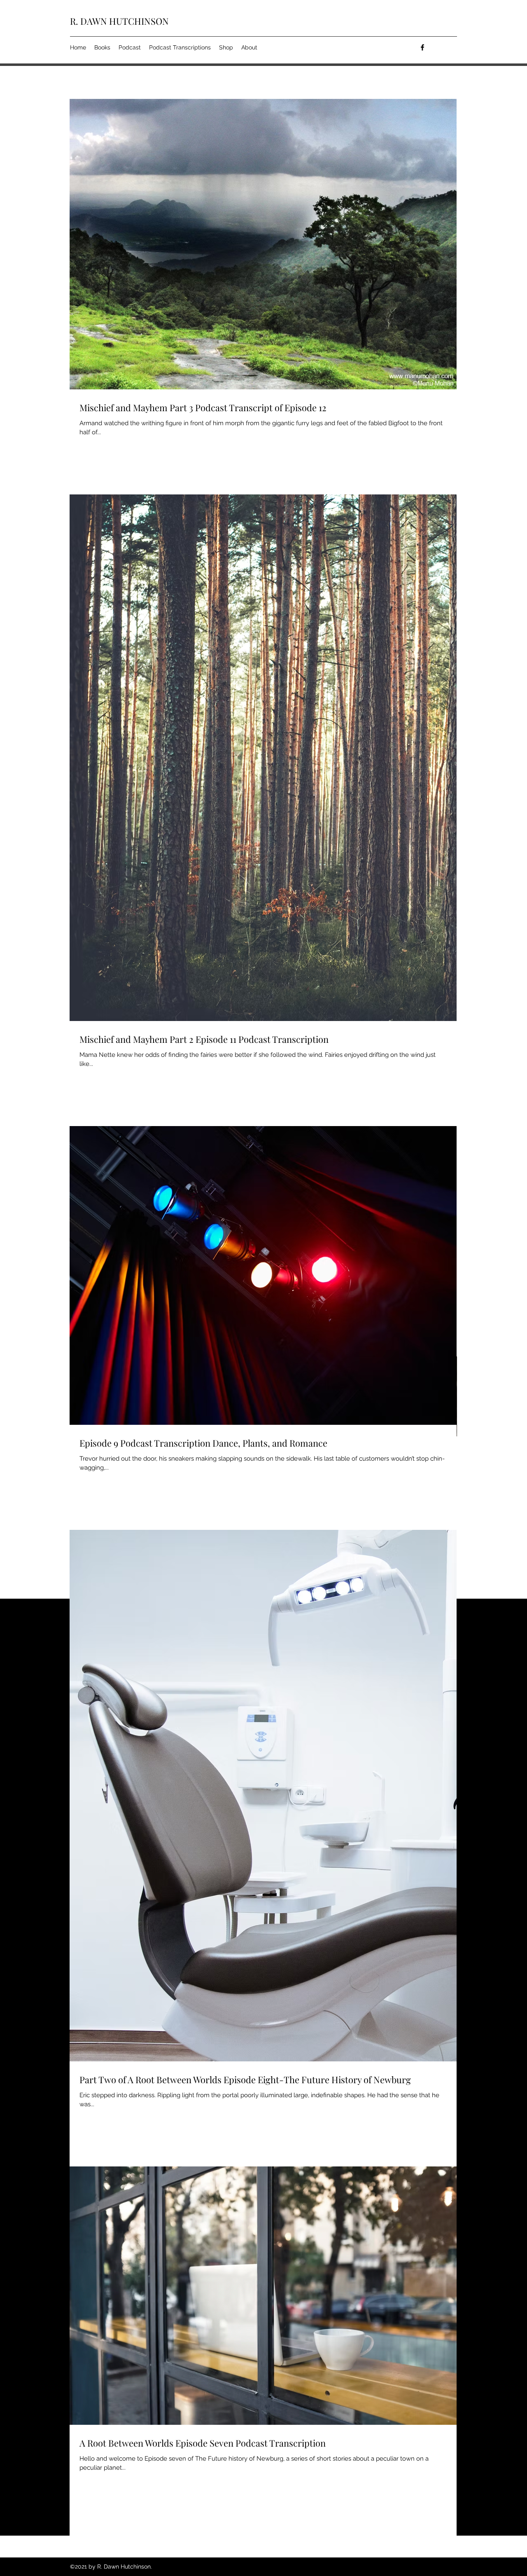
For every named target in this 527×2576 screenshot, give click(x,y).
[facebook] (422, 47)
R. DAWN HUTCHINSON (119, 21)
